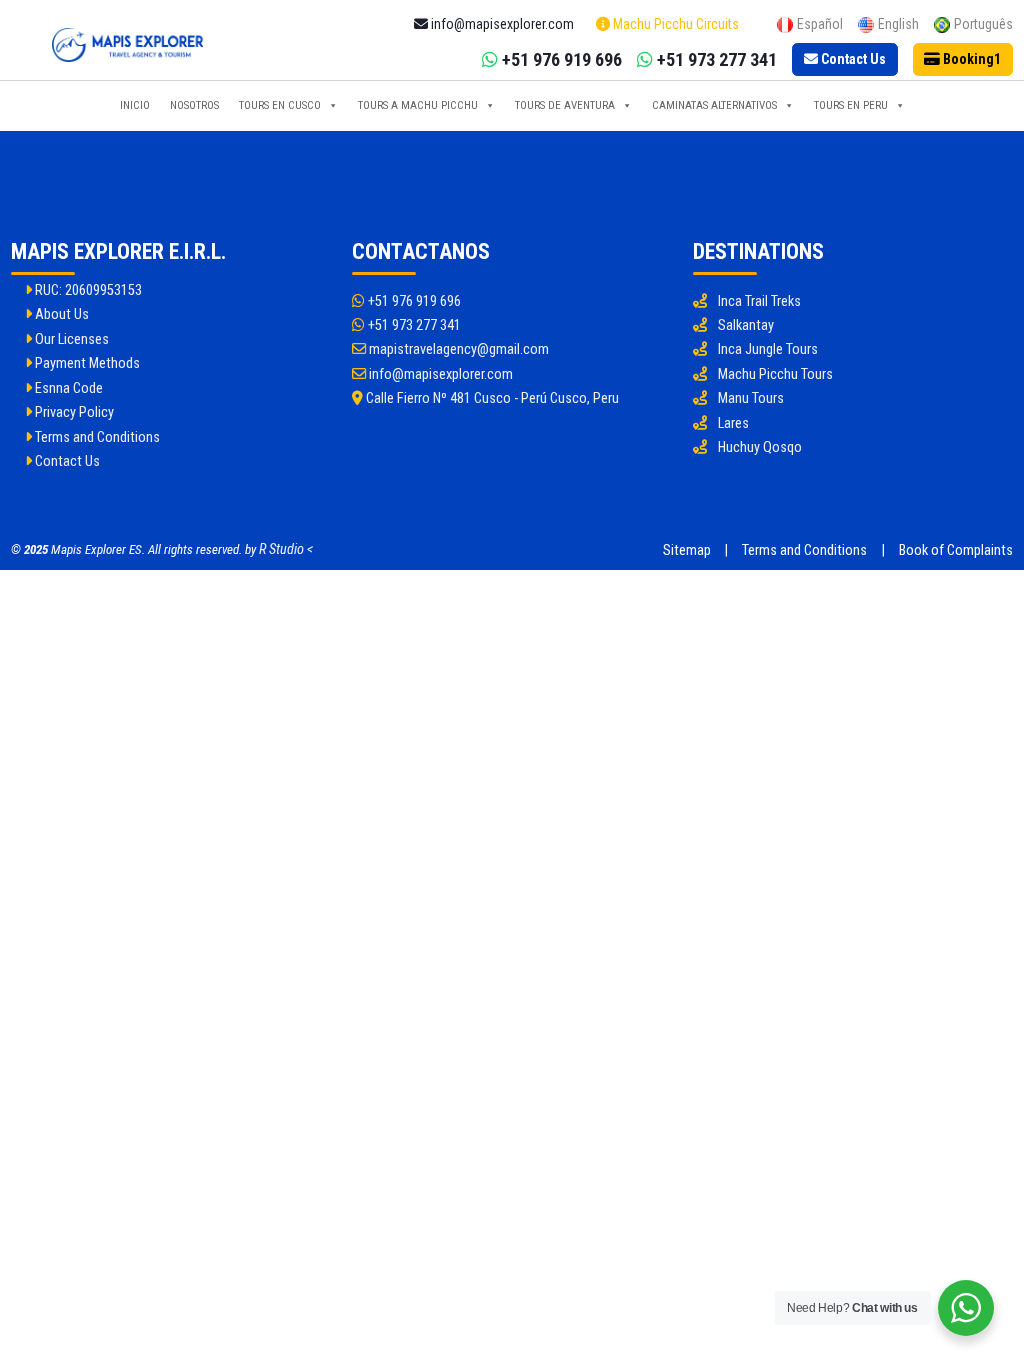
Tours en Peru (851, 105)
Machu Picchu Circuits (674, 24)
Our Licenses (70, 339)
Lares (733, 423)
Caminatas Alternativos (714, 105)
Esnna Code (67, 388)
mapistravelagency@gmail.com (457, 349)
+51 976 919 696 (413, 301)
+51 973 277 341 (413, 325)
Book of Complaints (956, 550)
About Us (60, 314)
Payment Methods (86, 363)
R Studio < (286, 549)
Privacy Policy (73, 412)
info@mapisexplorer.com (439, 374)
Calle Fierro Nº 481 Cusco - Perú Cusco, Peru (491, 398)
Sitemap (687, 550)
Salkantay (746, 325)
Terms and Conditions (96, 437)
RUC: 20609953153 (87, 290)
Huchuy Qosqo (760, 447)
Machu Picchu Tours (775, 374)
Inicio (135, 105)
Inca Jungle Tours (768, 349)
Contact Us (66, 461)
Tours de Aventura (565, 105)
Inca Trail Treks (759, 301)
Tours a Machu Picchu (418, 105)
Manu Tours (751, 398)
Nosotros (194, 105)
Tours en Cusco (280, 105)
